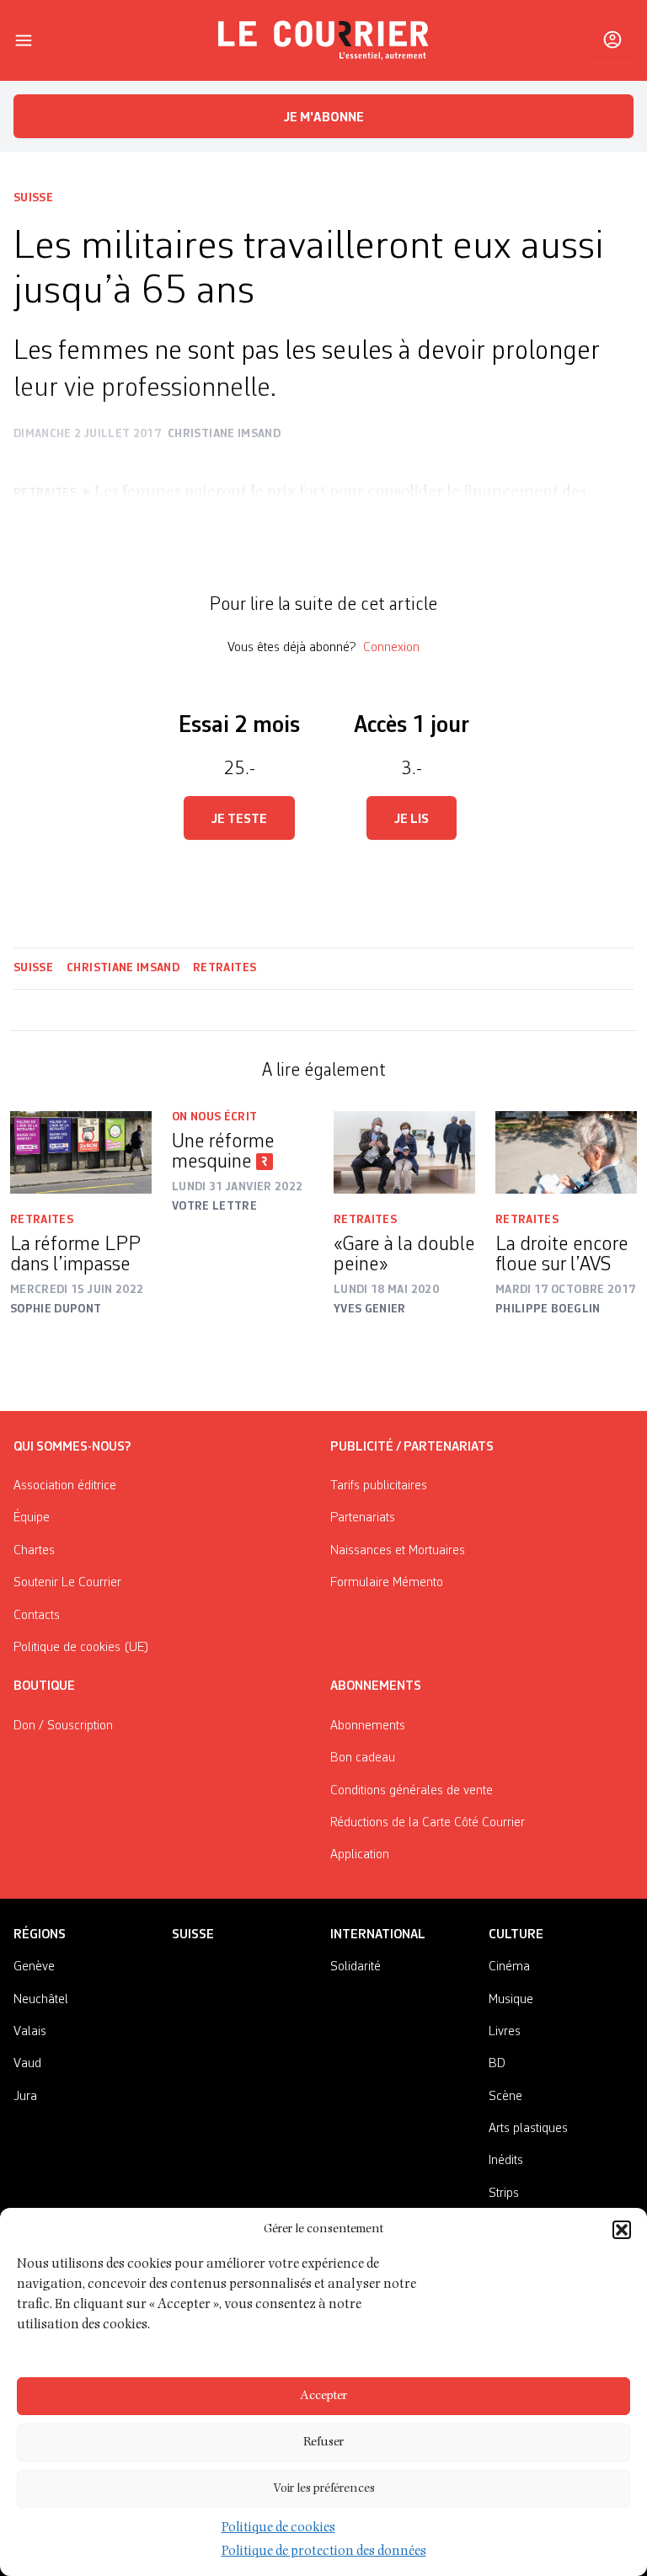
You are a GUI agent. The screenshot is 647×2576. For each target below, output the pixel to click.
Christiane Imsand (123, 968)
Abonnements (368, 1726)
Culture (516, 1935)
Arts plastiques (528, 2129)
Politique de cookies (278, 2529)
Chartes (34, 1551)
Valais (30, 2032)
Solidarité (356, 1967)
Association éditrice (65, 1486)
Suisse (33, 198)
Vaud (27, 2064)
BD (497, 2064)
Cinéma (509, 1967)
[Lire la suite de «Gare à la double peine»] (404, 1152)
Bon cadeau (363, 1758)
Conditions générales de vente (412, 1791)
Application (360, 1855)
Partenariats (363, 1518)
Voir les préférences (324, 2489)
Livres (505, 2032)
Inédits (506, 2161)
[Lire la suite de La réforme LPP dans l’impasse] (81, 1152)
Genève (34, 1967)
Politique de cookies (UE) (81, 1648)
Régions (40, 1935)
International (378, 1935)
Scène (505, 2097)
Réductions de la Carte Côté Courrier (428, 1823)
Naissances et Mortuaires (398, 1551)
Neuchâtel (41, 2000)
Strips (504, 2194)
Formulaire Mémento (387, 1583)
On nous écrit (215, 1117)
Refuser (323, 2442)
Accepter (323, 2396)
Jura (25, 2097)
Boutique (44, 1686)
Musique (511, 2000)
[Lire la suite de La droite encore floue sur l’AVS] (566, 1152)
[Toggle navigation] (24, 40)
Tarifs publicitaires (379, 1486)
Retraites (225, 968)
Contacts (37, 1616)
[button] (622, 2230)
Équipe (32, 1518)
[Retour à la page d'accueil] (323, 40)
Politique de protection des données (324, 2552)
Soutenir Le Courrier (67, 1583)
